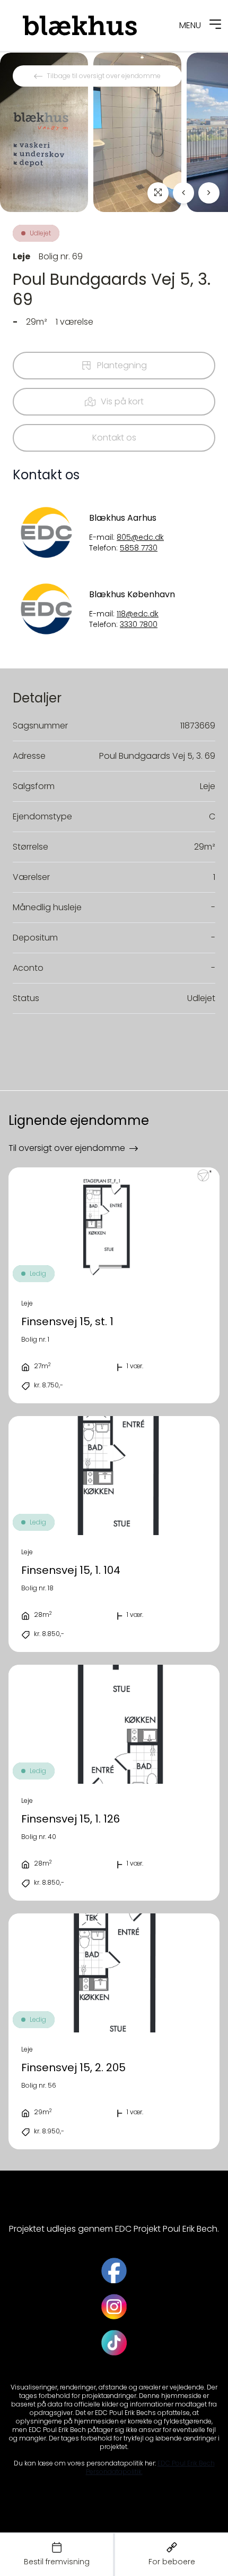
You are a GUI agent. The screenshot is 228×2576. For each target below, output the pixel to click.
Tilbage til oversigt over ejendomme (104, 76)
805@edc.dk (140, 537)
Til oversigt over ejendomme (67, 1148)
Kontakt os (114, 438)
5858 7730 (139, 548)
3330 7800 (139, 625)
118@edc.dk (138, 614)
